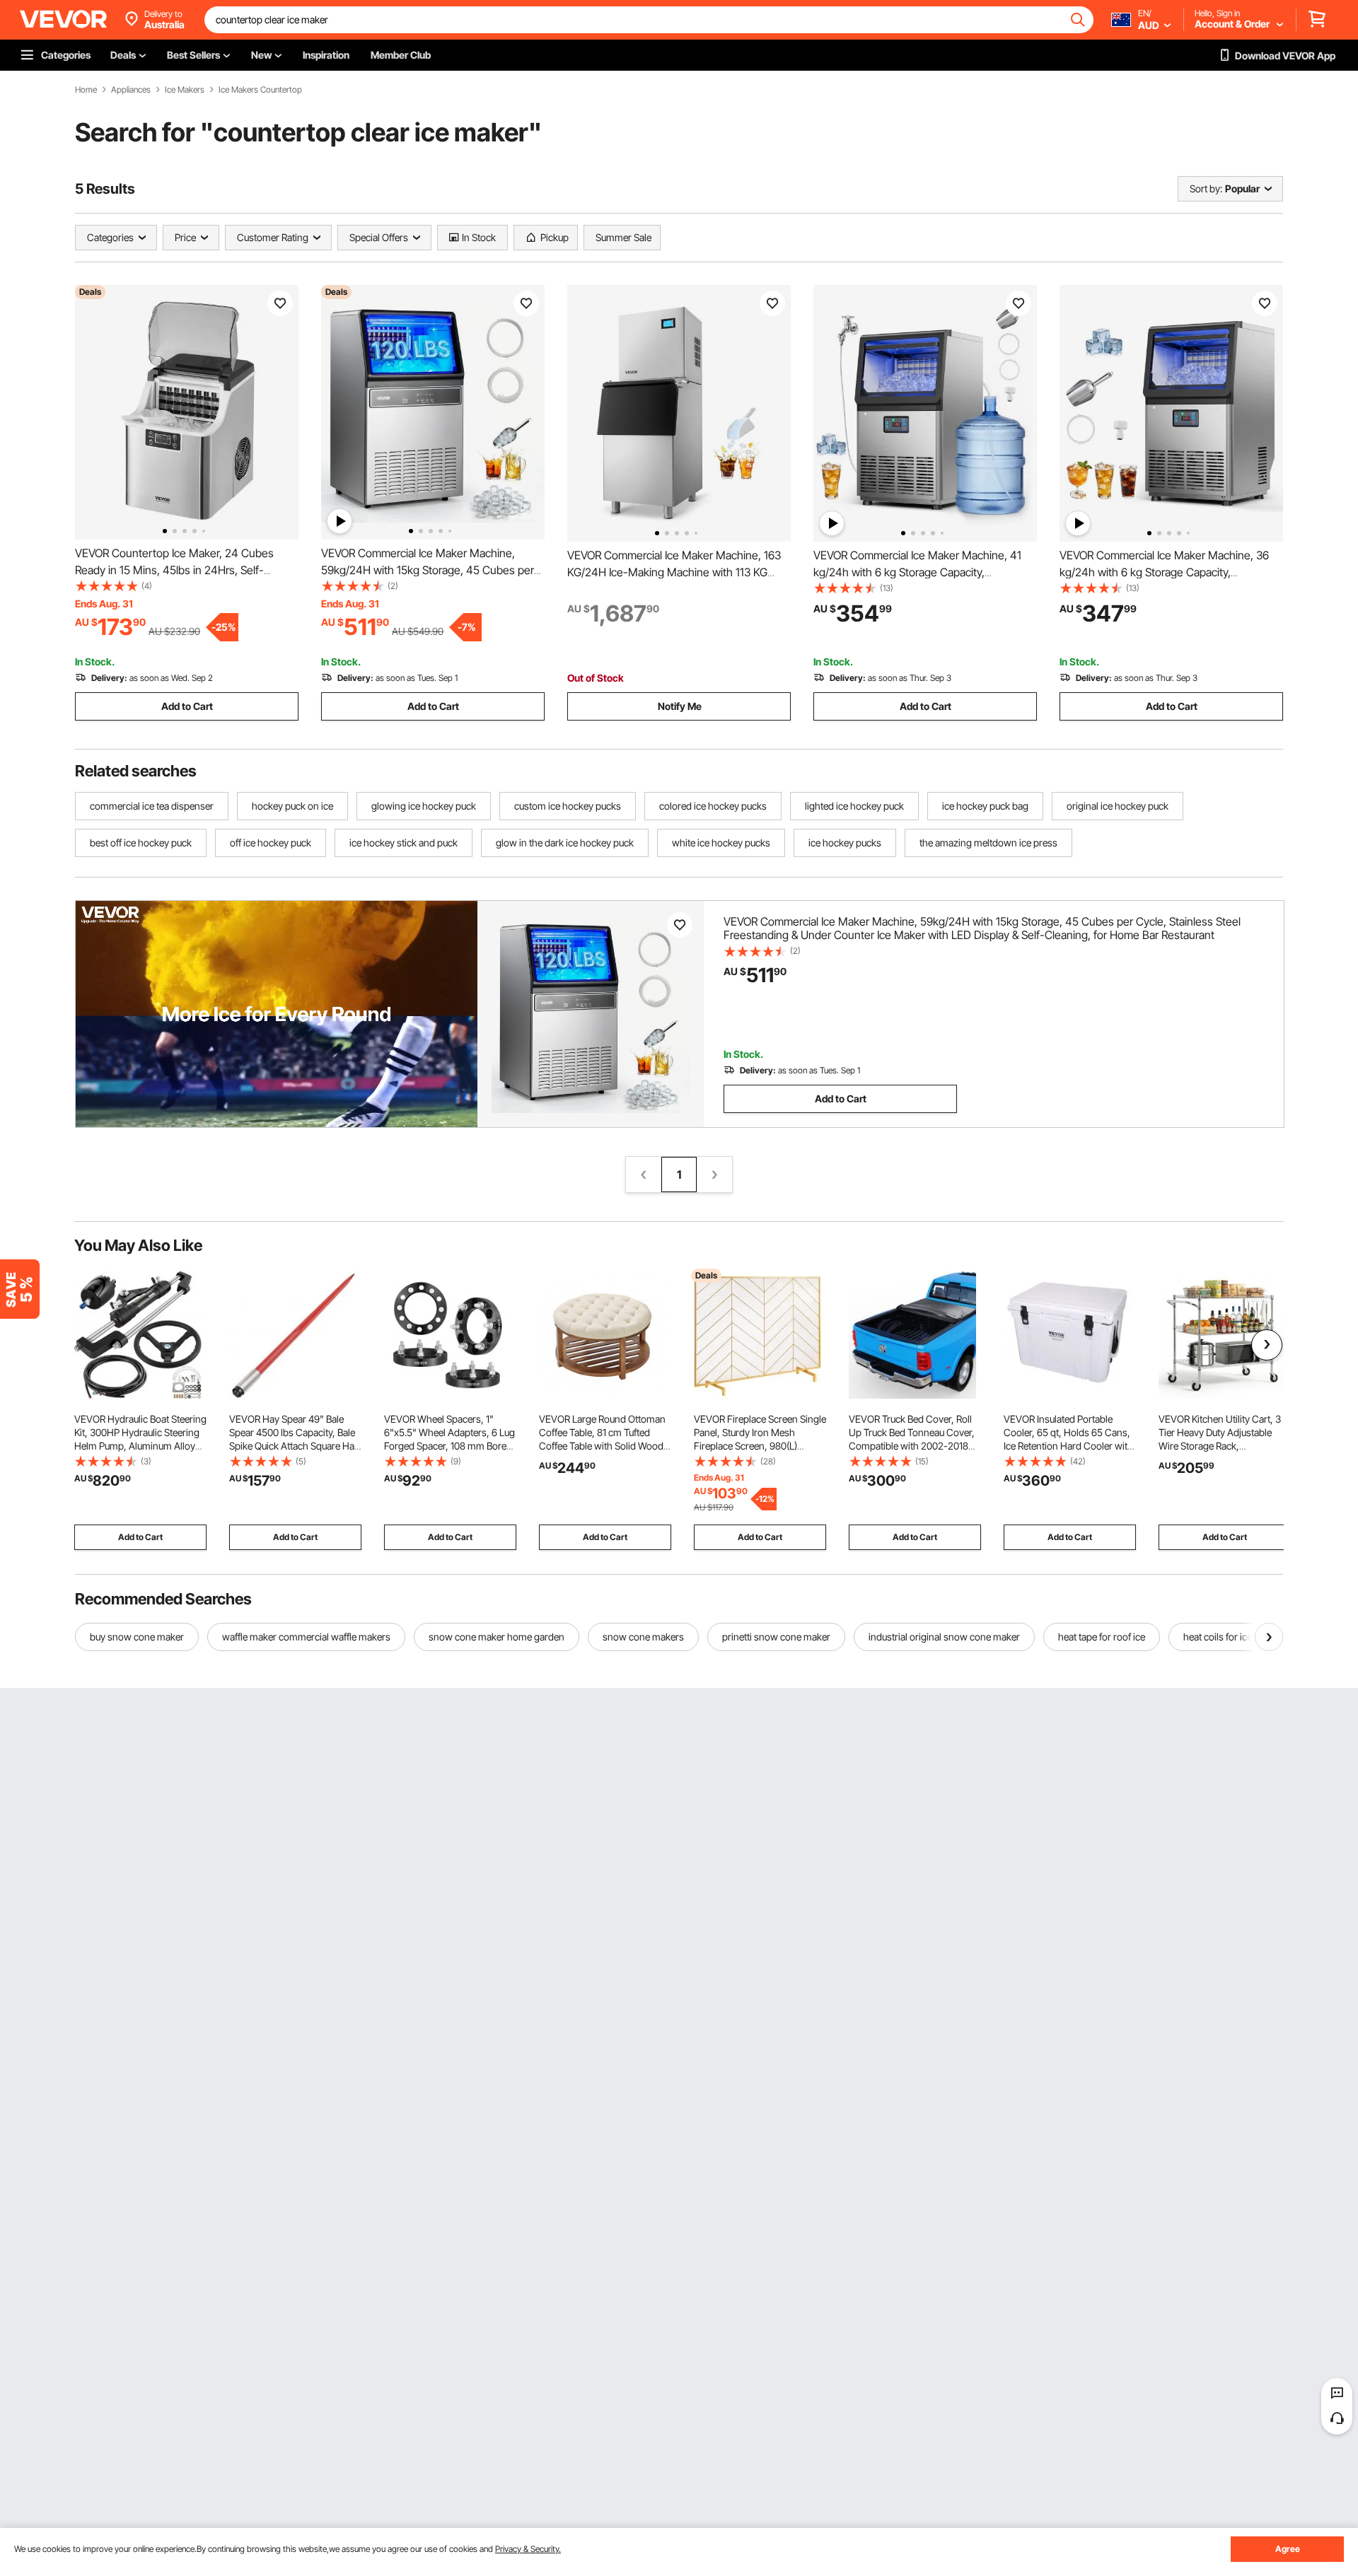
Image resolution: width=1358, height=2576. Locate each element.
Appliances (131, 90)
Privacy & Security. (528, 2549)
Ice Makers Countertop (260, 90)
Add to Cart (187, 706)
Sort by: (1206, 188)
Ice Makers (185, 90)
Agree (1288, 2549)
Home (86, 90)
